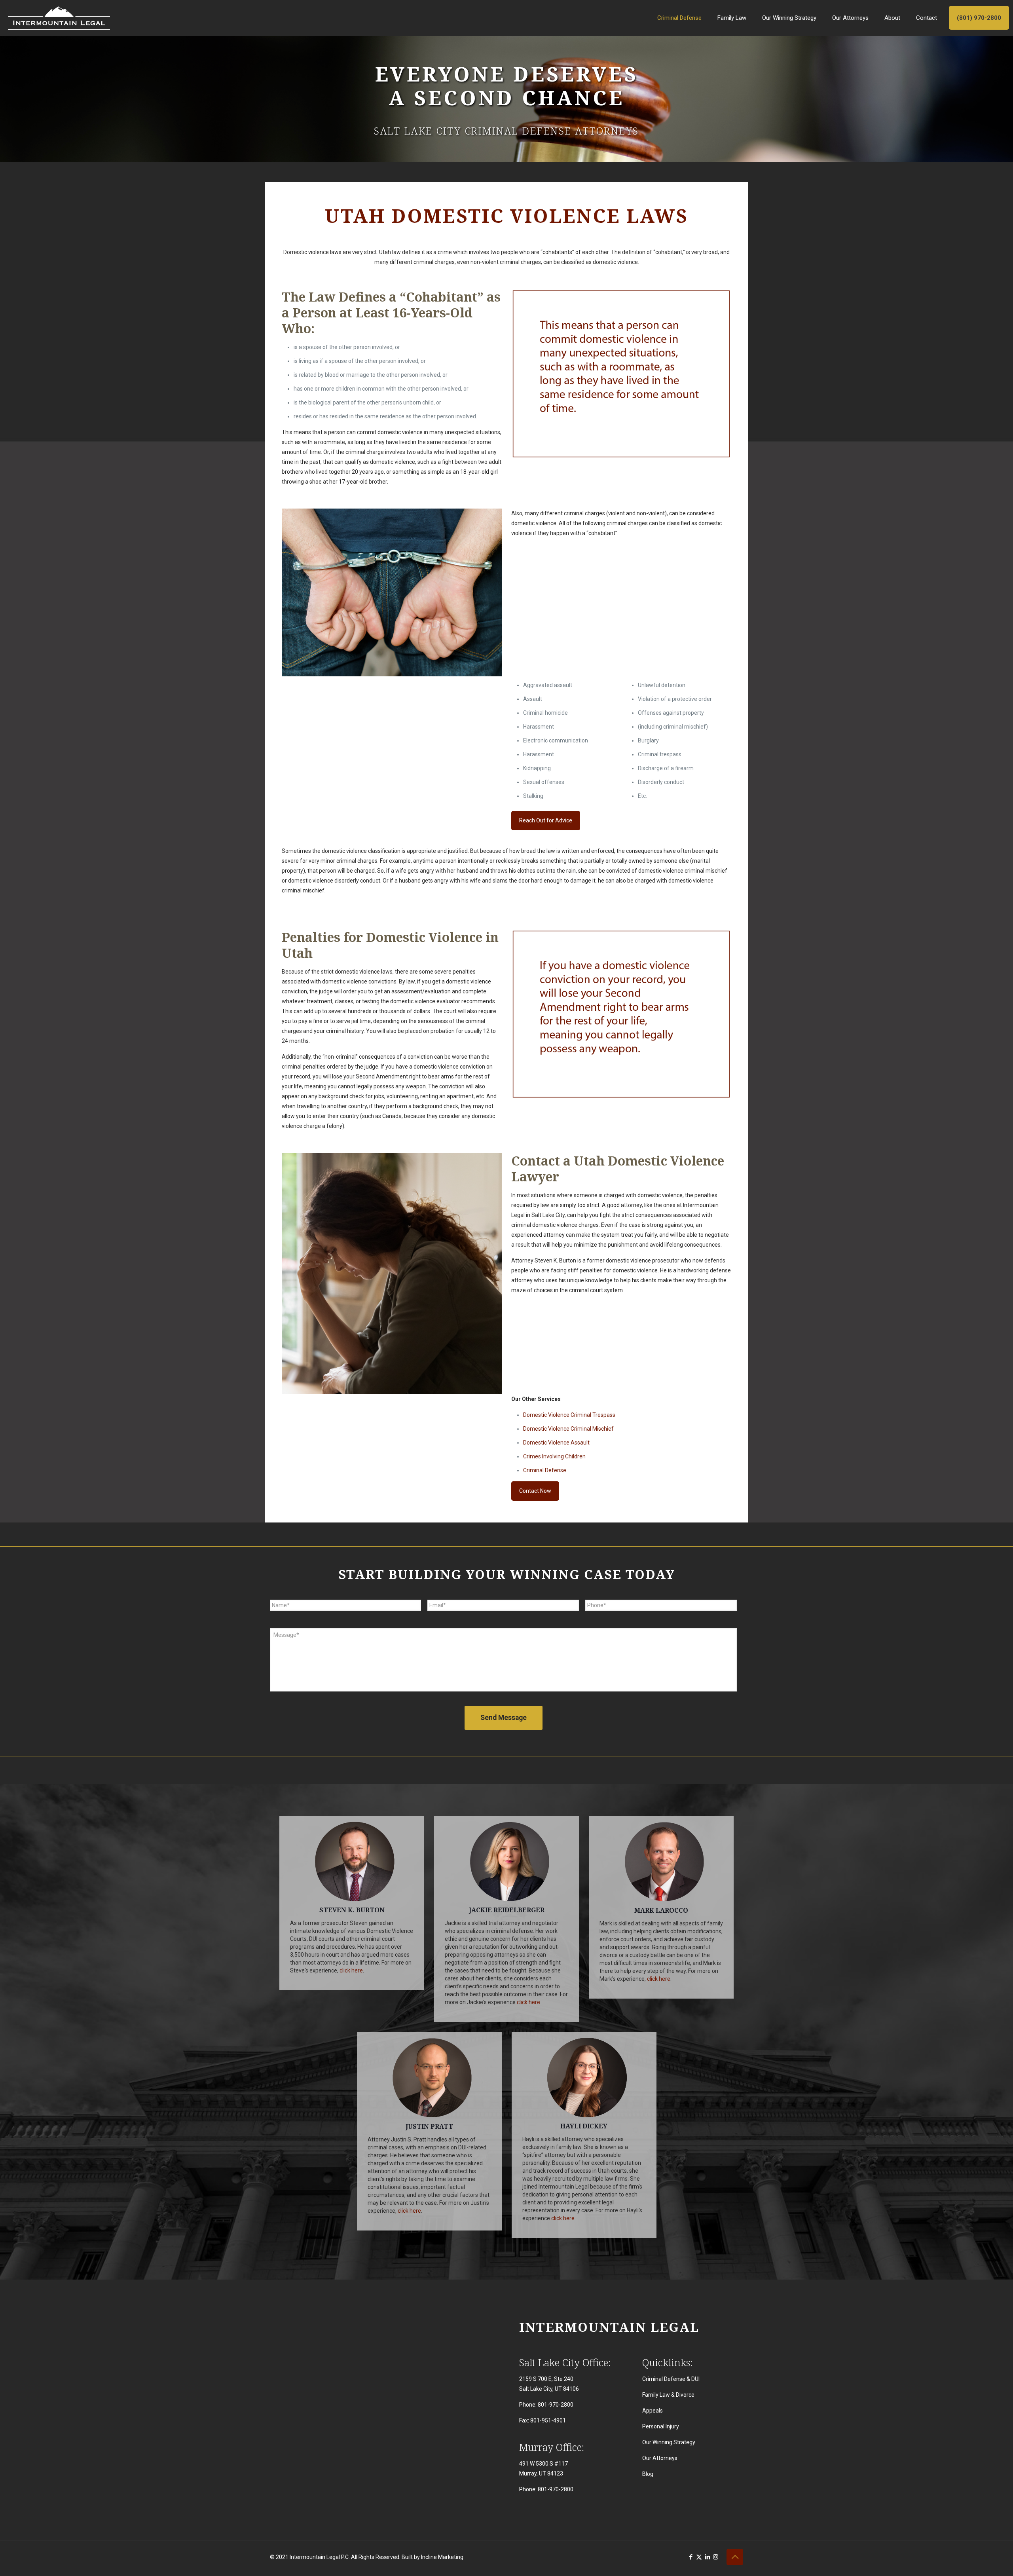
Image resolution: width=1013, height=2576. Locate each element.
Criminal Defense (545, 1470)
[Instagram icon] (716, 2557)
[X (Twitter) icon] (699, 2557)
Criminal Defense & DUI (671, 2379)
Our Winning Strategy (669, 2442)
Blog (648, 2474)
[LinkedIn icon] (707, 2557)
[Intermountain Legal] (59, 18)
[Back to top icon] (735, 2557)
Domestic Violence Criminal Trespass (569, 1415)
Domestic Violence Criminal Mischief (568, 1429)
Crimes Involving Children (554, 1456)
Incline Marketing (442, 2557)
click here (351, 1970)
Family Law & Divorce (668, 2395)
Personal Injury (661, 2426)
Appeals (653, 2411)
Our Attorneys (660, 2458)
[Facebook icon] (691, 2557)
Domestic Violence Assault (556, 1443)
